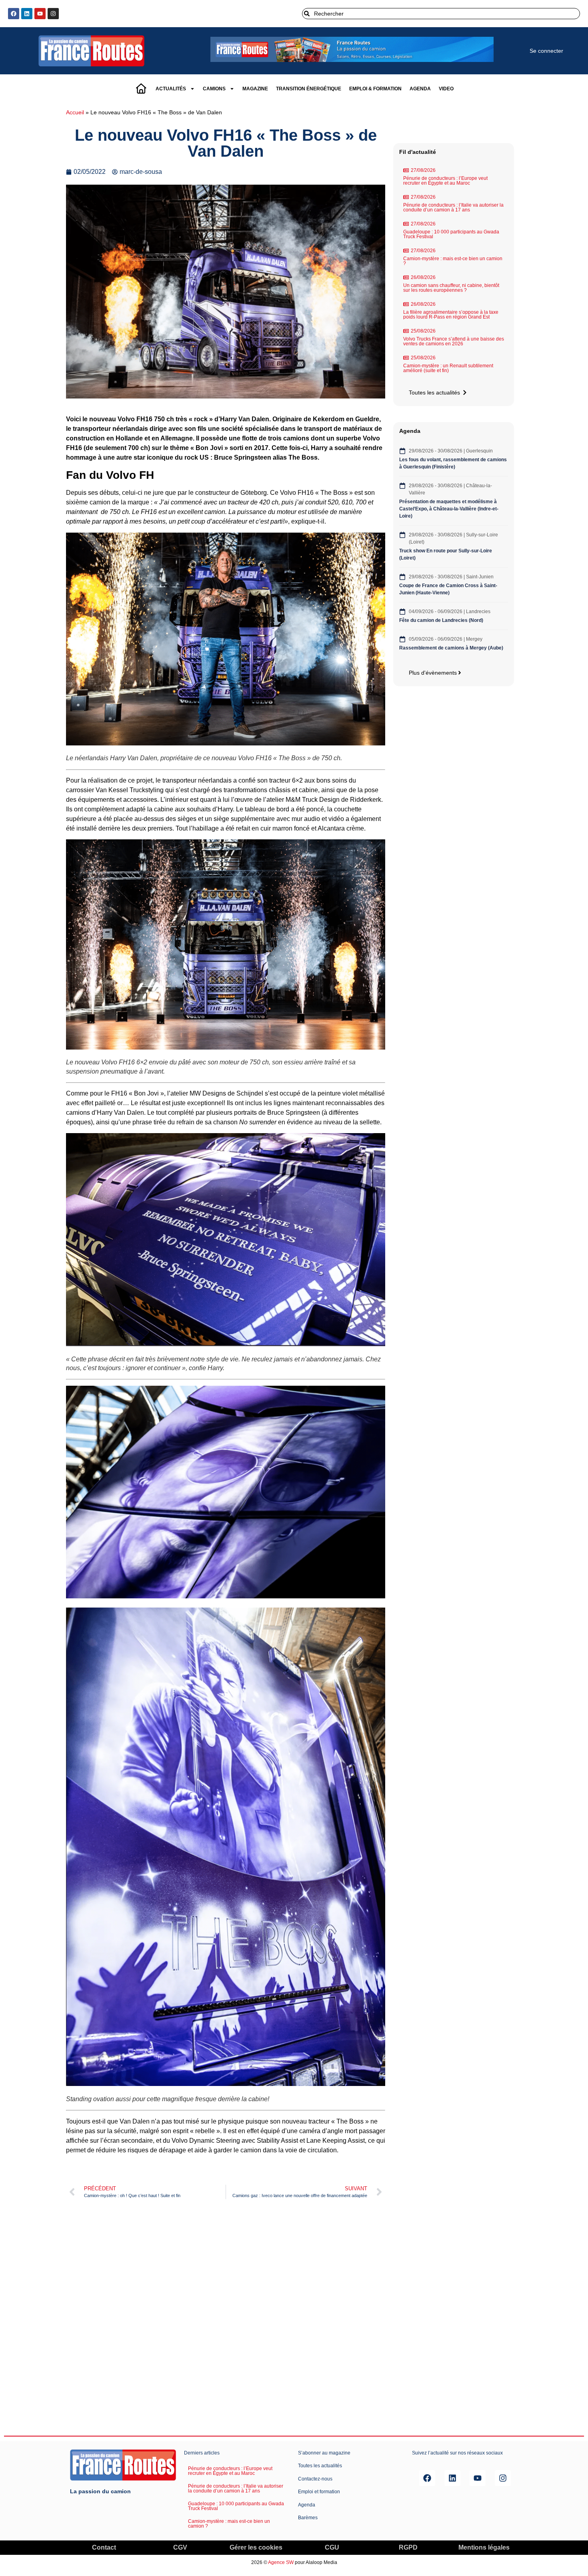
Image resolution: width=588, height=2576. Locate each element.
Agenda (420, 89)
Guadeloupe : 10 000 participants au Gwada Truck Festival (451, 234)
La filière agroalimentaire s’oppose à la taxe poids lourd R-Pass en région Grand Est (451, 315)
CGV (180, 2547)
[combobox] (441, 14)
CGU (332, 2547)
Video (446, 89)
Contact (104, 2547)
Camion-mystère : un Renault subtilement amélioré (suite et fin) (448, 368)
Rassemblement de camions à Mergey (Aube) (451, 648)
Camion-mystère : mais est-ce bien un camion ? (453, 261)
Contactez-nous (315, 2479)
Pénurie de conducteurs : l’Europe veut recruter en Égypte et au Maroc (445, 181)
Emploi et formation (319, 2492)
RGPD (408, 2547)
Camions (214, 89)
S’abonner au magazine (324, 2453)
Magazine (255, 89)
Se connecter (546, 51)
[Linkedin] (27, 14)
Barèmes (308, 2518)
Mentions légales (484, 2547)
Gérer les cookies (256, 2547)
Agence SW (281, 2562)
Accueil (75, 113)
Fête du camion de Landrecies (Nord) (442, 620)
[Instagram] (53, 14)
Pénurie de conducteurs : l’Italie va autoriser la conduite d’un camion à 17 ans (453, 207)
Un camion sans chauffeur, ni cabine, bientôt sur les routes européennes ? (451, 288)
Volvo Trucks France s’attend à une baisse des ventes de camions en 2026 (454, 341)
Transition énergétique (309, 89)
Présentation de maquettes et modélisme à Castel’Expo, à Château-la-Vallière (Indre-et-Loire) (449, 509)
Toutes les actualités (320, 2466)
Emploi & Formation (375, 89)
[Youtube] (40, 14)
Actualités (171, 89)
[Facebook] (14, 14)
